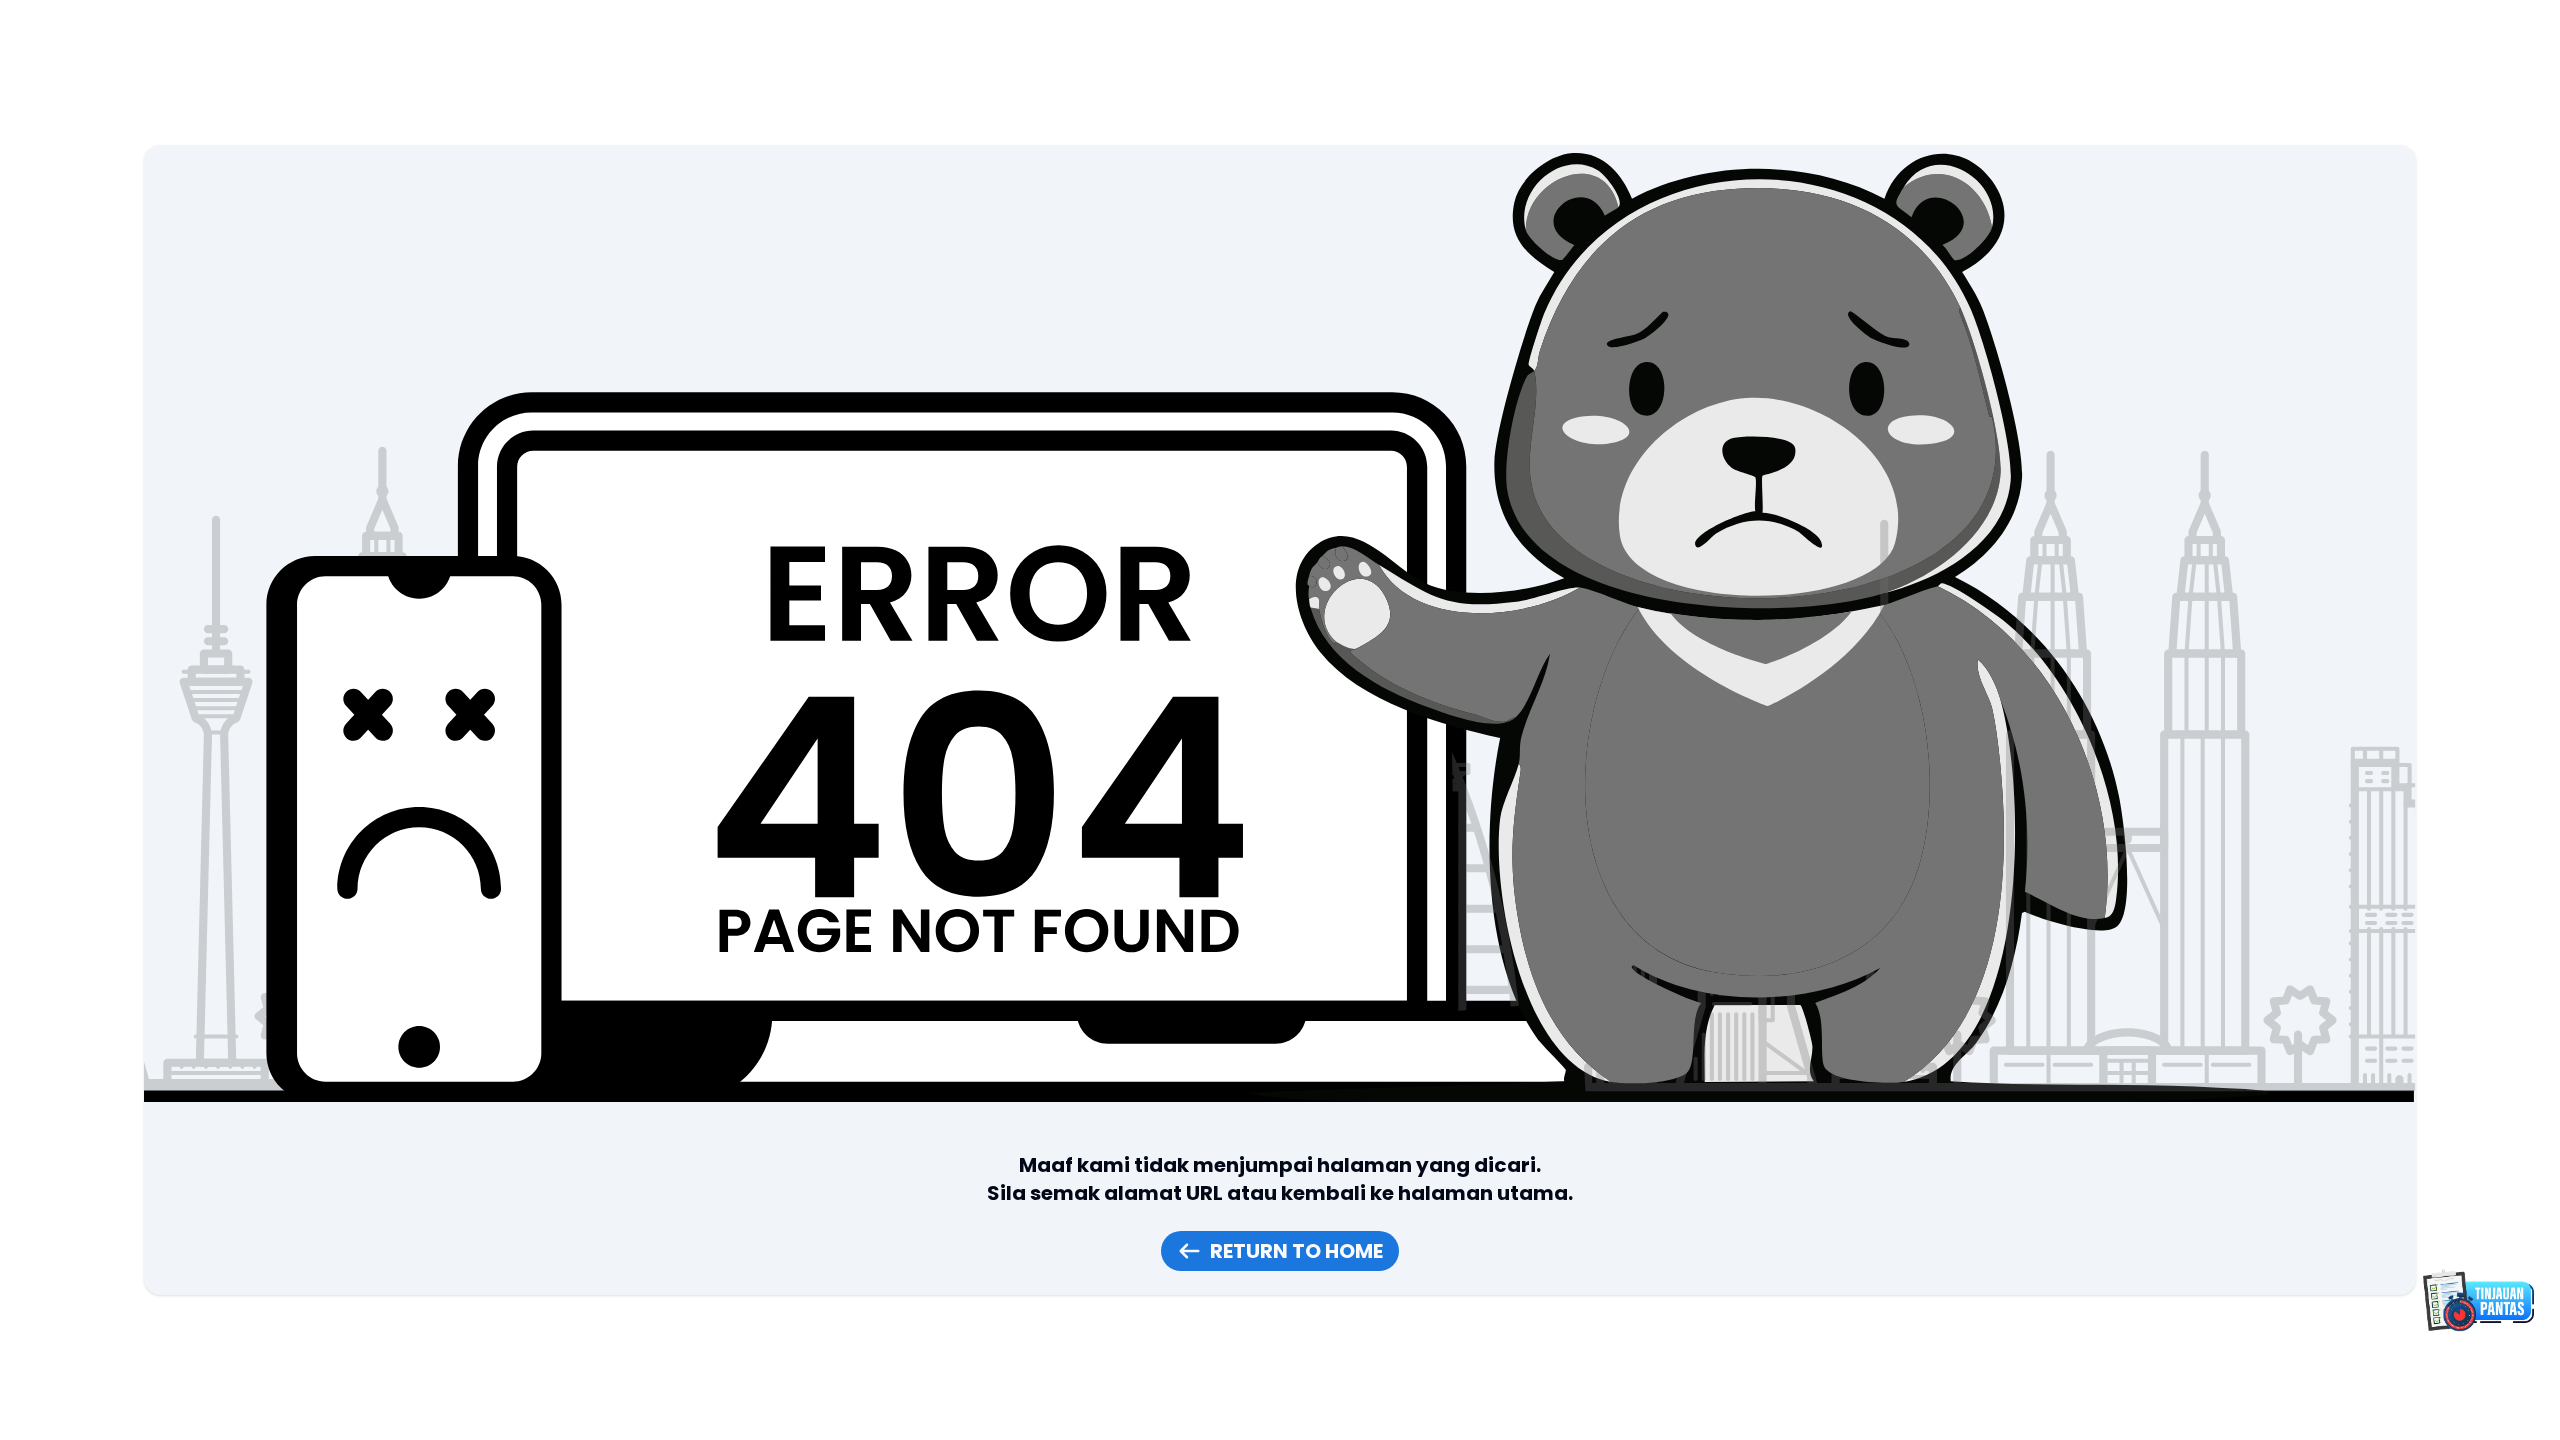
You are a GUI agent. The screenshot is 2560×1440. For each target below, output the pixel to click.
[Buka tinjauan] (2476, 1300)
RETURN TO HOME (1296, 1251)
